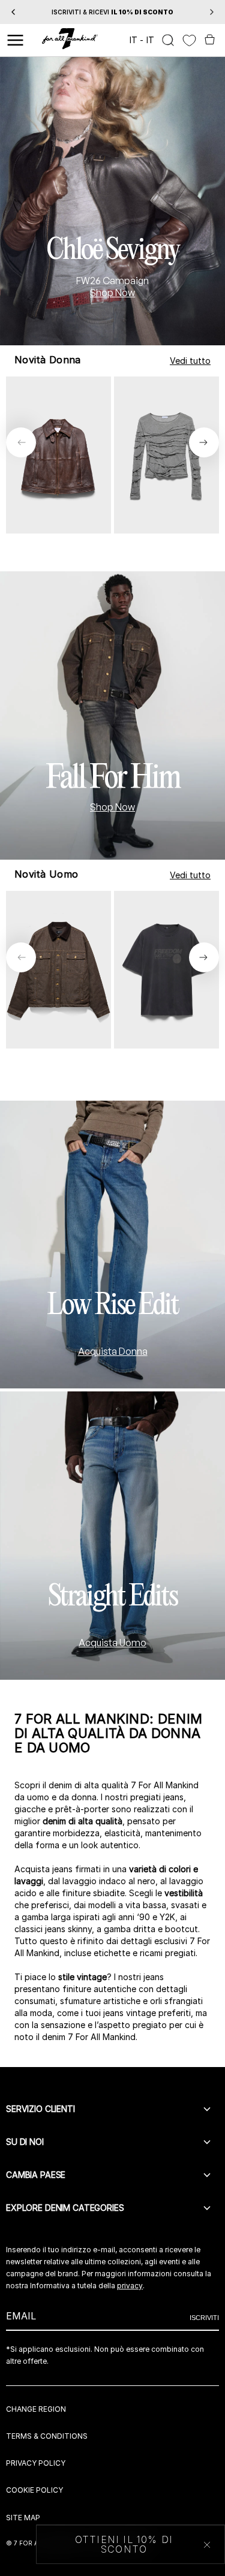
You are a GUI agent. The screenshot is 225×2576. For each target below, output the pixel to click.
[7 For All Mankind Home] (70, 40)
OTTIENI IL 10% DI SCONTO (124, 2544)
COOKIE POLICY (34, 2490)
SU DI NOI (25, 2142)
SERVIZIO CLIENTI (40, 2109)
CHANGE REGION (36, 2409)
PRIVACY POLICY (36, 2463)
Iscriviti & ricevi (112, 12)
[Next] (212, 12)
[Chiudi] (207, 2545)
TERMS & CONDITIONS (47, 2436)
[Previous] (13, 12)
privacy (130, 2286)
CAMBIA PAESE (36, 2175)
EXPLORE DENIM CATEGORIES (65, 2208)
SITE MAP (23, 2518)
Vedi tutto (190, 361)
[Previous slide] (21, 442)
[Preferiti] (189, 40)
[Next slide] (204, 442)
